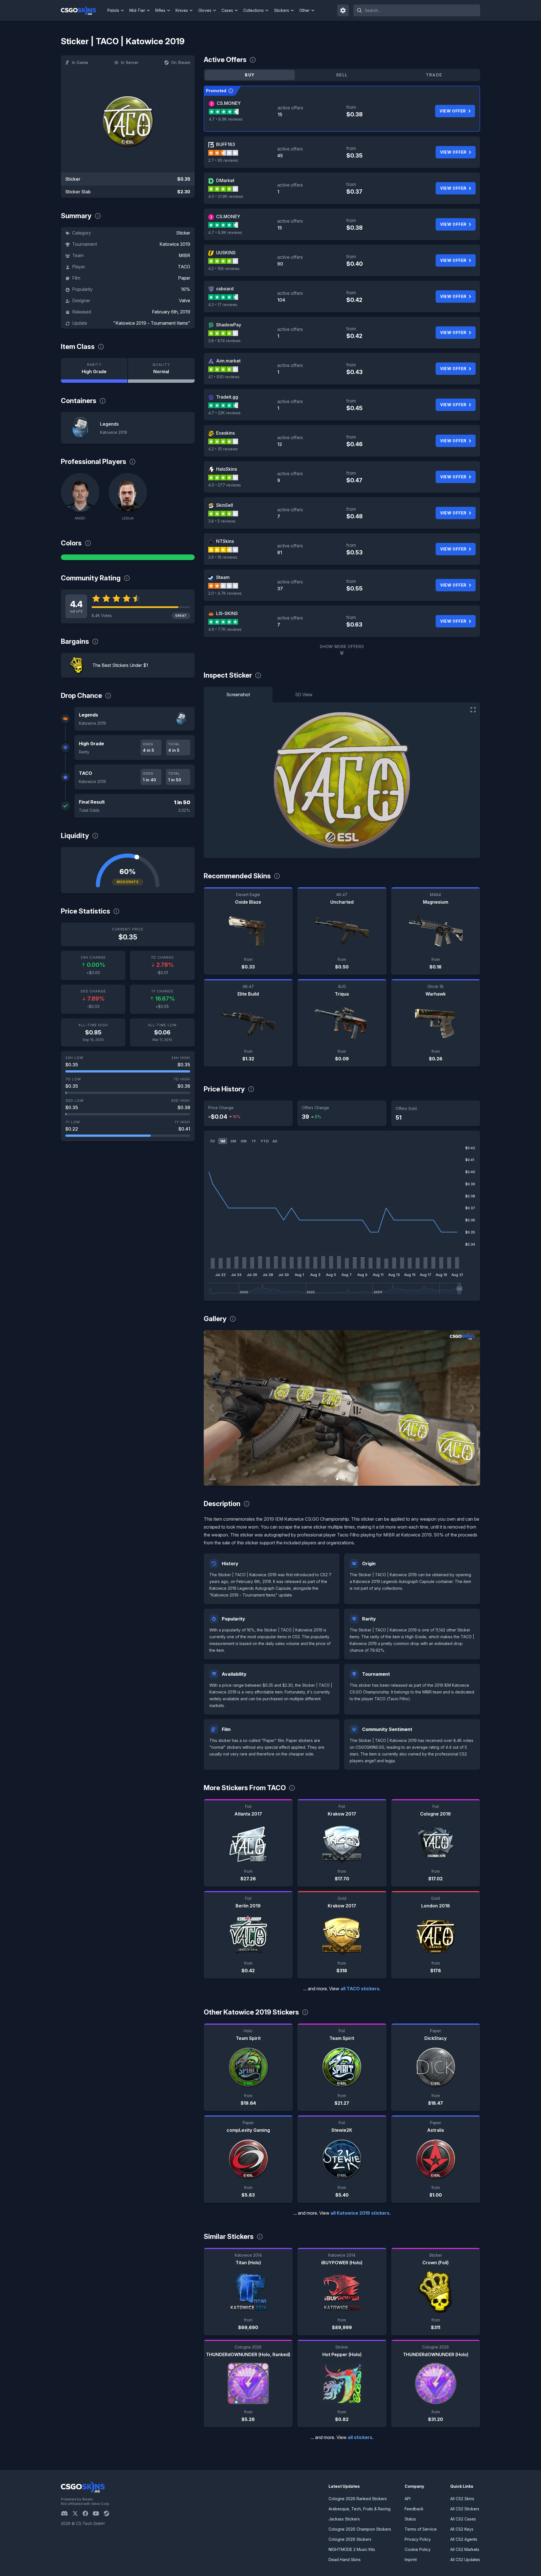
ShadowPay (229, 325)
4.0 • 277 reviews (225, 485)
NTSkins (225, 541)
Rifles (160, 10)
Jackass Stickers (344, 2519)
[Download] (213, 1477)
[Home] (83, 10)
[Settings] (343, 10)
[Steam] (109, 2513)
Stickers (282, 10)
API (408, 2499)
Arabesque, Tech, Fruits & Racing (360, 2509)
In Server (130, 62)
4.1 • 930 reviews (224, 377)
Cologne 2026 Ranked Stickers (358, 2499)
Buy (250, 75)
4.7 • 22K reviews (224, 413)
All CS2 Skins (462, 2499)
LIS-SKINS (227, 613)
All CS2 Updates (465, 2560)
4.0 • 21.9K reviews (226, 196)
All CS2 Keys (462, 2529)
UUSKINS (226, 253)
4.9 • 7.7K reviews (225, 629)
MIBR (184, 255)
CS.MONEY (229, 103)
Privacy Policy (418, 2539)
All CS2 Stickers (465, 2509)
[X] (77, 2513)
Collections (253, 10)
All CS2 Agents (464, 2539)
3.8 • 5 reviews (222, 521)
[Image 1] (337, 1479)
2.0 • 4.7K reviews (225, 593)
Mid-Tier (137, 10)
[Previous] (212, 1408)
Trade (434, 75)
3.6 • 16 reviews (223, 557)
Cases (227, 10)
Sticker (183, 233)
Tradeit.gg (227, 397)
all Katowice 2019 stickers (360, 2213)
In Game (80, 62)
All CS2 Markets (465, 2549)
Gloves (205, 10)
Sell (342, 75)
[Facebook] (88, 2513)
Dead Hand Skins (345, 2560)
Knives (182, 10)
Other (304, 10)
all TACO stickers (360, 1989)
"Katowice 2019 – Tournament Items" (152, 323)
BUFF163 (226, 144)
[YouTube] (98, 2513)
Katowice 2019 (175, 244)
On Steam (181, 62)
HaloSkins (227, 469)
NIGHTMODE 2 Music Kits (352, 2549)
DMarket (225, 180)
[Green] (128, 557)
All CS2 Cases (463, 2519)
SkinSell (225, 505)
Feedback (414, 2509)
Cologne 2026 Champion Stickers (360, 2529)
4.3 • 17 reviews (223, 305)
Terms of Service (421, 2529)
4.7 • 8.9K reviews (226, 119)
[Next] (472, 1408)
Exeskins (225, 433)
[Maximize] (473, 710)
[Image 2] (346, 1479)
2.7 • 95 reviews (223, 160)
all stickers (360, 2437)
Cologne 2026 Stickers (350, 2539)
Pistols (113, 10)
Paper (184, 278)
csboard (225, 289)
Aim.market (228, 361)
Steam (223, 577)
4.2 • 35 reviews (223, 449)
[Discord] (67, 2513)
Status (410, 2519)
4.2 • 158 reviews (224, 268)
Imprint (411, 2560)
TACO (184, 267)
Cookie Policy (418, 2549)
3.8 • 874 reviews (224, 341)
